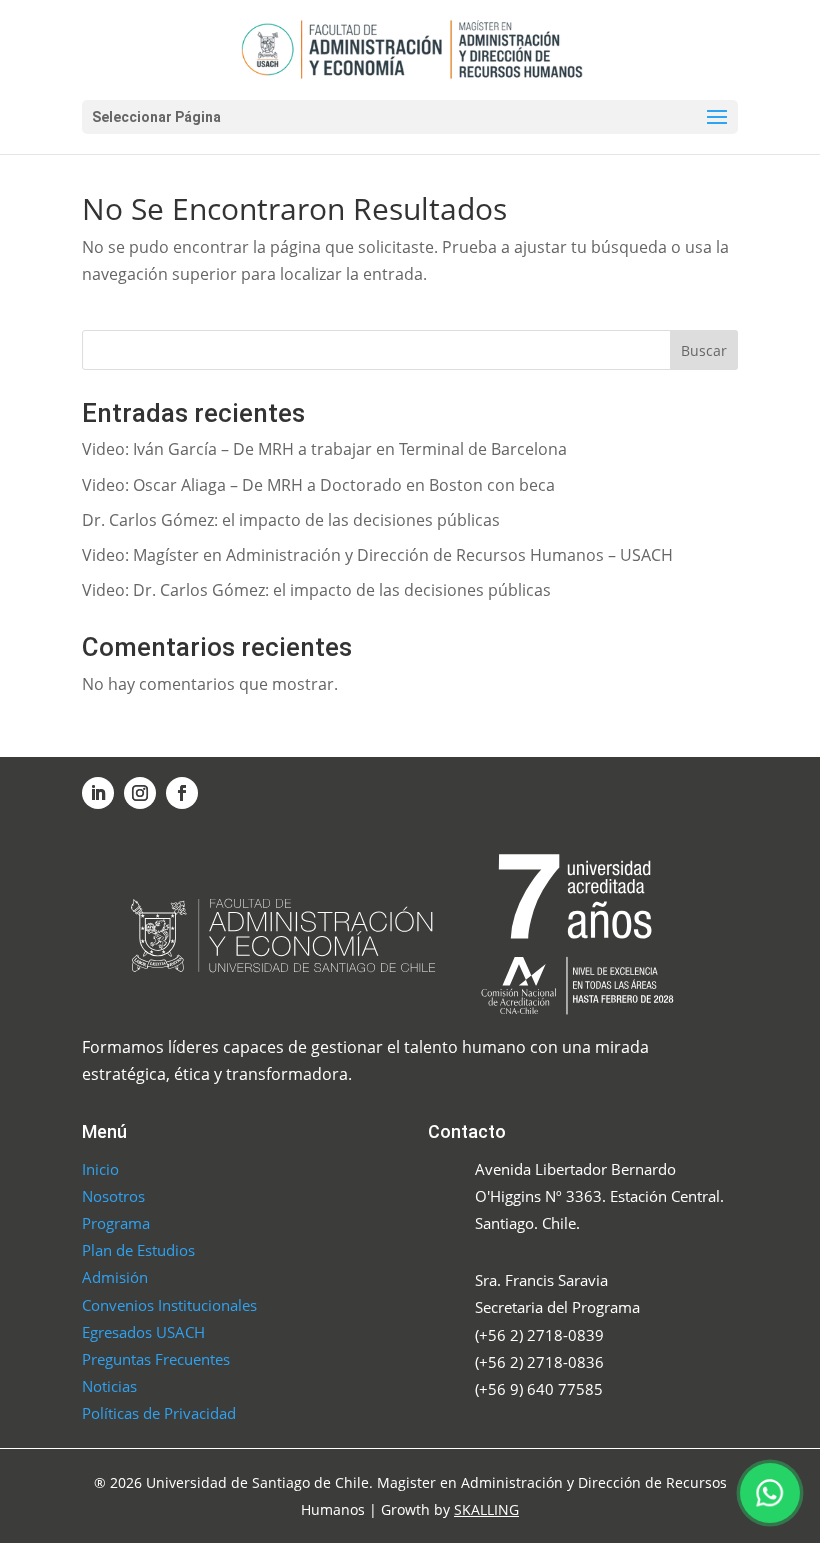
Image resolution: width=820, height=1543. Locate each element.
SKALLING (486, 1509)
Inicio (100, 1169)
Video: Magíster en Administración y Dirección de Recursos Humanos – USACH (377, 555)
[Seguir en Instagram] (140, 793)
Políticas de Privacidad (159, 1413)
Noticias (109, 1386)
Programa (116, 1223)
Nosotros (113, 1196)
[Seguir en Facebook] (182, 793)
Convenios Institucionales (169, 1305)
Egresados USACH (143, 1332)
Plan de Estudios (138, 1250)
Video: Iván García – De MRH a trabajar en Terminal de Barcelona (324, 449)
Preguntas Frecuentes (156, 1359)
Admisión (115, 1277)
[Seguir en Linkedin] (98, 793)
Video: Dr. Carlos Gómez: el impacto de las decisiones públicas (316, 590)
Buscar (704, 350)
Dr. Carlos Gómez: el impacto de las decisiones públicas (291, 520)
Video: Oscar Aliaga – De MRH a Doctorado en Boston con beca (318, 485)
